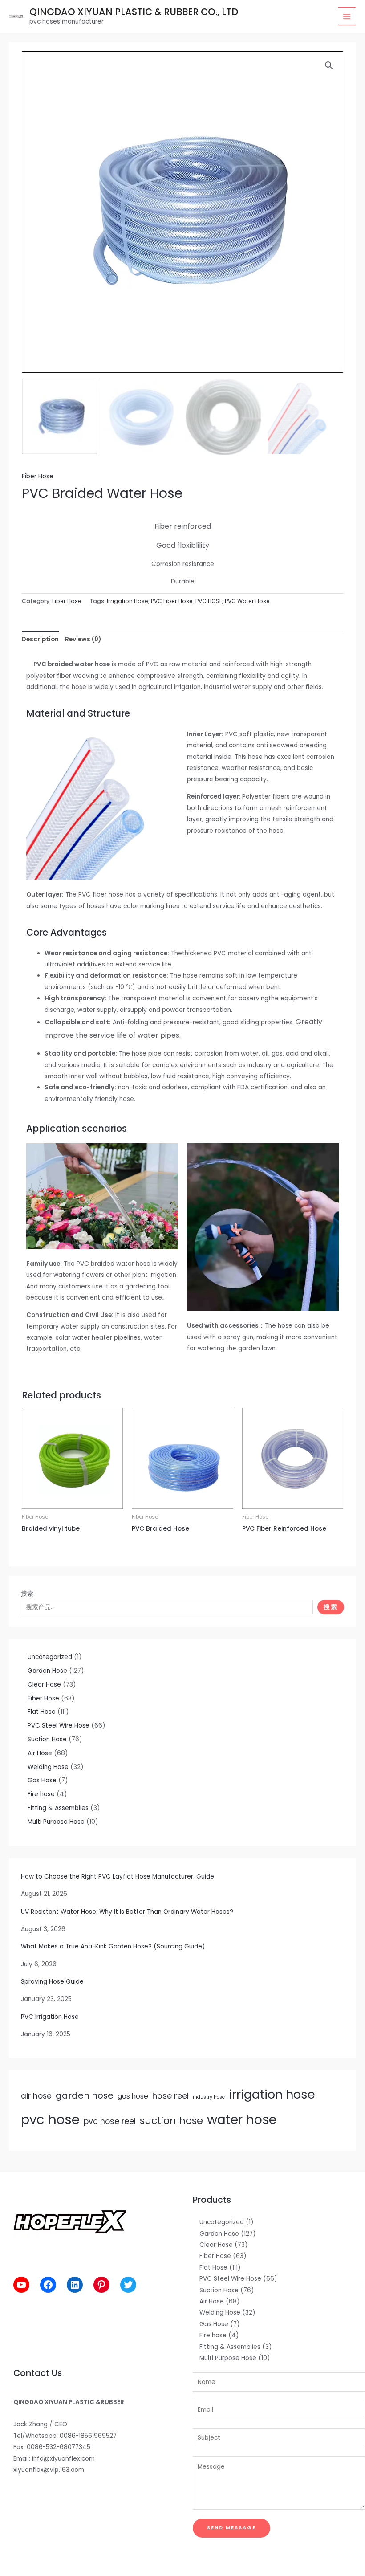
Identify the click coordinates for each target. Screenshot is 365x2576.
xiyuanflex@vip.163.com (49, 2470)
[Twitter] (128, 2285)
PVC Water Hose (247, 601)
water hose (242, 2119)
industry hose (209, 2097)
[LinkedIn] (75, 2285)
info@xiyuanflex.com (63, 2459)
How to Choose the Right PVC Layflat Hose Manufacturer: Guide (118, 1877)
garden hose (85, 2095)
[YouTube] (21, 2285)
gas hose (133, 2096)
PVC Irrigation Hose (50, 2017)
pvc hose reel (110, 2121)
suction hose (171, 2121)
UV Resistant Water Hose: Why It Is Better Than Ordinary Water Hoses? (127, 1912)
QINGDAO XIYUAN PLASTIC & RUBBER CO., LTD (134, 12)
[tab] (40, 639)
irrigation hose (272, 2094)
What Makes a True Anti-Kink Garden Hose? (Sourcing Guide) (113, 1946)
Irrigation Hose (128, 601)
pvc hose (50, 2119)
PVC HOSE (209, 601)
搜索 (27, 1594)
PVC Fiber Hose (172, 601)
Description (40, 639)
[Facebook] (48, 2285)
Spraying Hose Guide (52, 1982)
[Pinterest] (101, 2285)
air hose (36, 2096)
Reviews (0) (83, 639)
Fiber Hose (38, 476)
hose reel (170, 2096)
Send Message (231, 2528)
